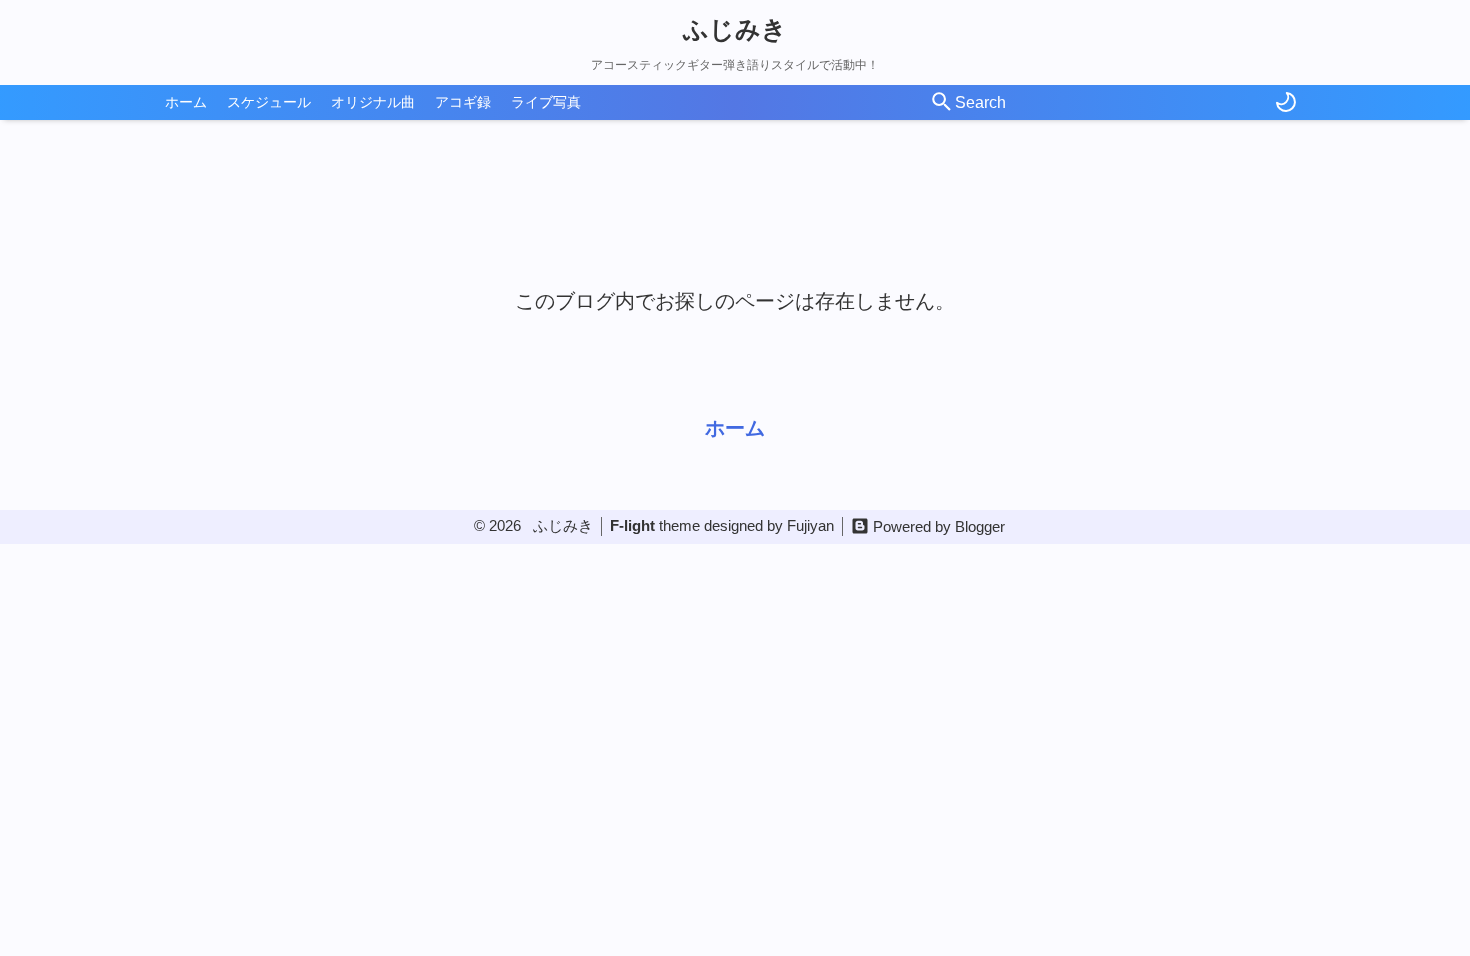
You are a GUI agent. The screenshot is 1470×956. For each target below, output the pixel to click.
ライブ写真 (546, 102)
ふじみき (735, 29)
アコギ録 (463, 102)
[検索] (942, 103)
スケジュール (269, 102)
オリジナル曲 (373, 102)
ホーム (186, 102)
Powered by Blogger (939, 526)
